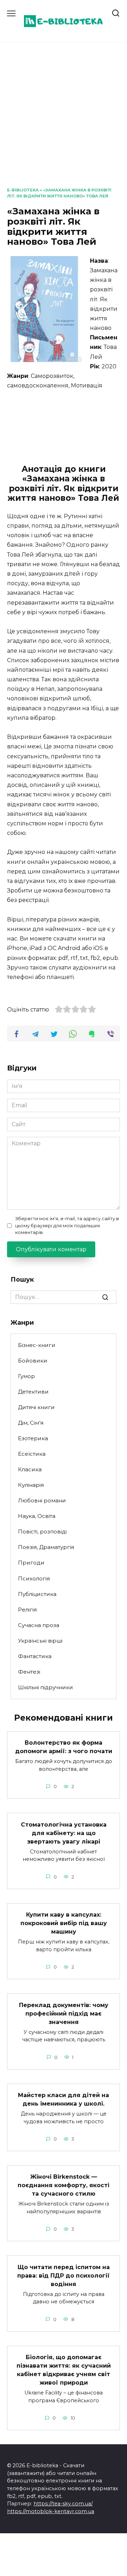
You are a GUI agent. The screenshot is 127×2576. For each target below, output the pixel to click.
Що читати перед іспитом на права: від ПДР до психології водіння (64, 2275)
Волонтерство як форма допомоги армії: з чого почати (64, 1747)
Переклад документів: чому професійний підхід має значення (64, 2013)
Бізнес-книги (37, 1345)
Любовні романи (42, 1500)
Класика (30, 1469)
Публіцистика (37, 1594)
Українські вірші (40, 1641)
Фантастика (35, 1656)
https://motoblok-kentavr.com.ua (51, 2511)
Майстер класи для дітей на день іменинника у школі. (64, 2099)
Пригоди (31, 1563)
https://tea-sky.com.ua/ (63, 2504)
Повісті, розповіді (42, 1532)
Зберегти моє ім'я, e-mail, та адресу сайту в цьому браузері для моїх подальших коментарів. (67, 1225)
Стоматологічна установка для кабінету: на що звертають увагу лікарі (64, 1833)
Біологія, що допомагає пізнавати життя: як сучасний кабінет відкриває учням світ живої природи (64, 2370)
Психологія (34, 1578)
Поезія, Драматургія (46, 1547)
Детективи (33, 1392)
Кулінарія (31, 1485)
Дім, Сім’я (31, 1423)
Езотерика (33, 1438)
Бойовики (33, 1361)
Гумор (26, 1376)
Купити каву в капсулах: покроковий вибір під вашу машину (64, 1923)
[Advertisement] (64, 120)
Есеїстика (32, 1454)
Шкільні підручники (46, 1687)
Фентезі (29, 1672)
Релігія (27, 1610)
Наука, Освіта (37, 1516)
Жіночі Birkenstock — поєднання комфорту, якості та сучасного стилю (64, 2185)
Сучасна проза (39, 1625)
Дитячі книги (36, 1407)
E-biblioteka (23, 190)
